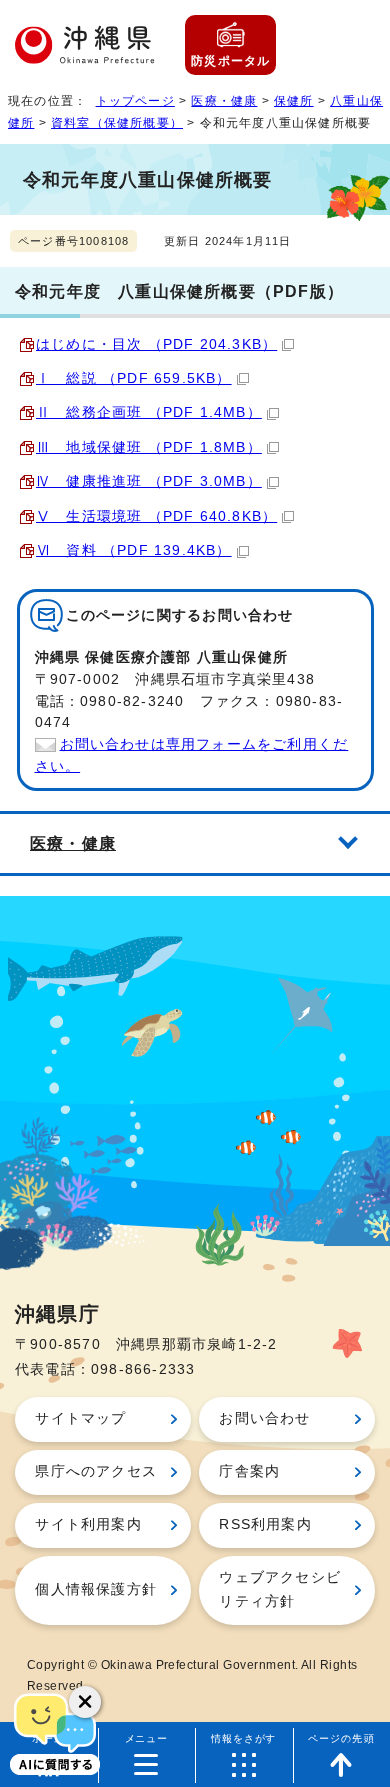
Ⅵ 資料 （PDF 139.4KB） (134, 550)
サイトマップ (80, 1418)
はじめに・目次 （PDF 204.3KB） (156, 344)
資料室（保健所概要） (117, 123)
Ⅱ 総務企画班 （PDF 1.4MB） (149, 412)
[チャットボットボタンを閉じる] (85, 1702)
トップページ (135, 101)
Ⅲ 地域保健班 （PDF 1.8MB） (149, 447)
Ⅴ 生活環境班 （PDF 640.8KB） (156, 516)
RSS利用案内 (265, 1524)
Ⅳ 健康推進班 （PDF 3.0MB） (149, 481)
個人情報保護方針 (96, 1589)
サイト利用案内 (88, 1524)
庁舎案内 (249, 1471)
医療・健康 (224, 101)
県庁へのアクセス (96, 1471)
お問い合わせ (264, 1418)
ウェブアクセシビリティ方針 (280, 1589)
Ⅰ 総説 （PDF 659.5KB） (134, 378)
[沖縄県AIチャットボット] (55, 1732)
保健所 (294, 101)
